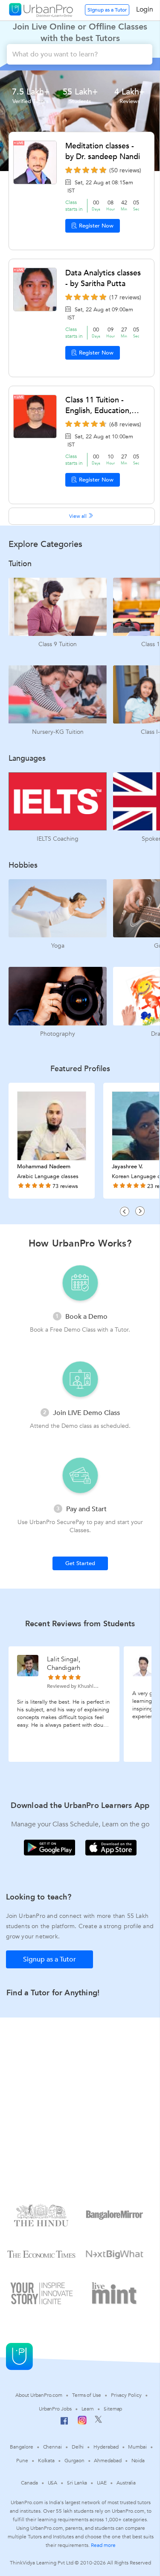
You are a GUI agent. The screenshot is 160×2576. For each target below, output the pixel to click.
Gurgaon (74, 2461)
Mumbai (137, 2447)
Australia (126, 2483)
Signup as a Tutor (107, 10)
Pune (22, 2461)
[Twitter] (98, 2421)
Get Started (80, 1563)
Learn (88, 2409)
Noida (138, 2461)
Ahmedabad (108, 2461)
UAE (102, 2483)
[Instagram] (82, 2423)
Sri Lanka (77, 2483)
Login (145, 9)
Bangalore (21, 2447)
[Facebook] (64, 2424)
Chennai (52, 2447)
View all (79, 516)
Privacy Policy (126, 2395)
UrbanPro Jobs (55, 2409)
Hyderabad (106, 2447)
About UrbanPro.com (39, 2395)
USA (53, 2483)
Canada (29, 2483)
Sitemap (113, 2409)
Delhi (78, 2447)
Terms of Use (87, 2395)
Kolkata (46, 2461)
